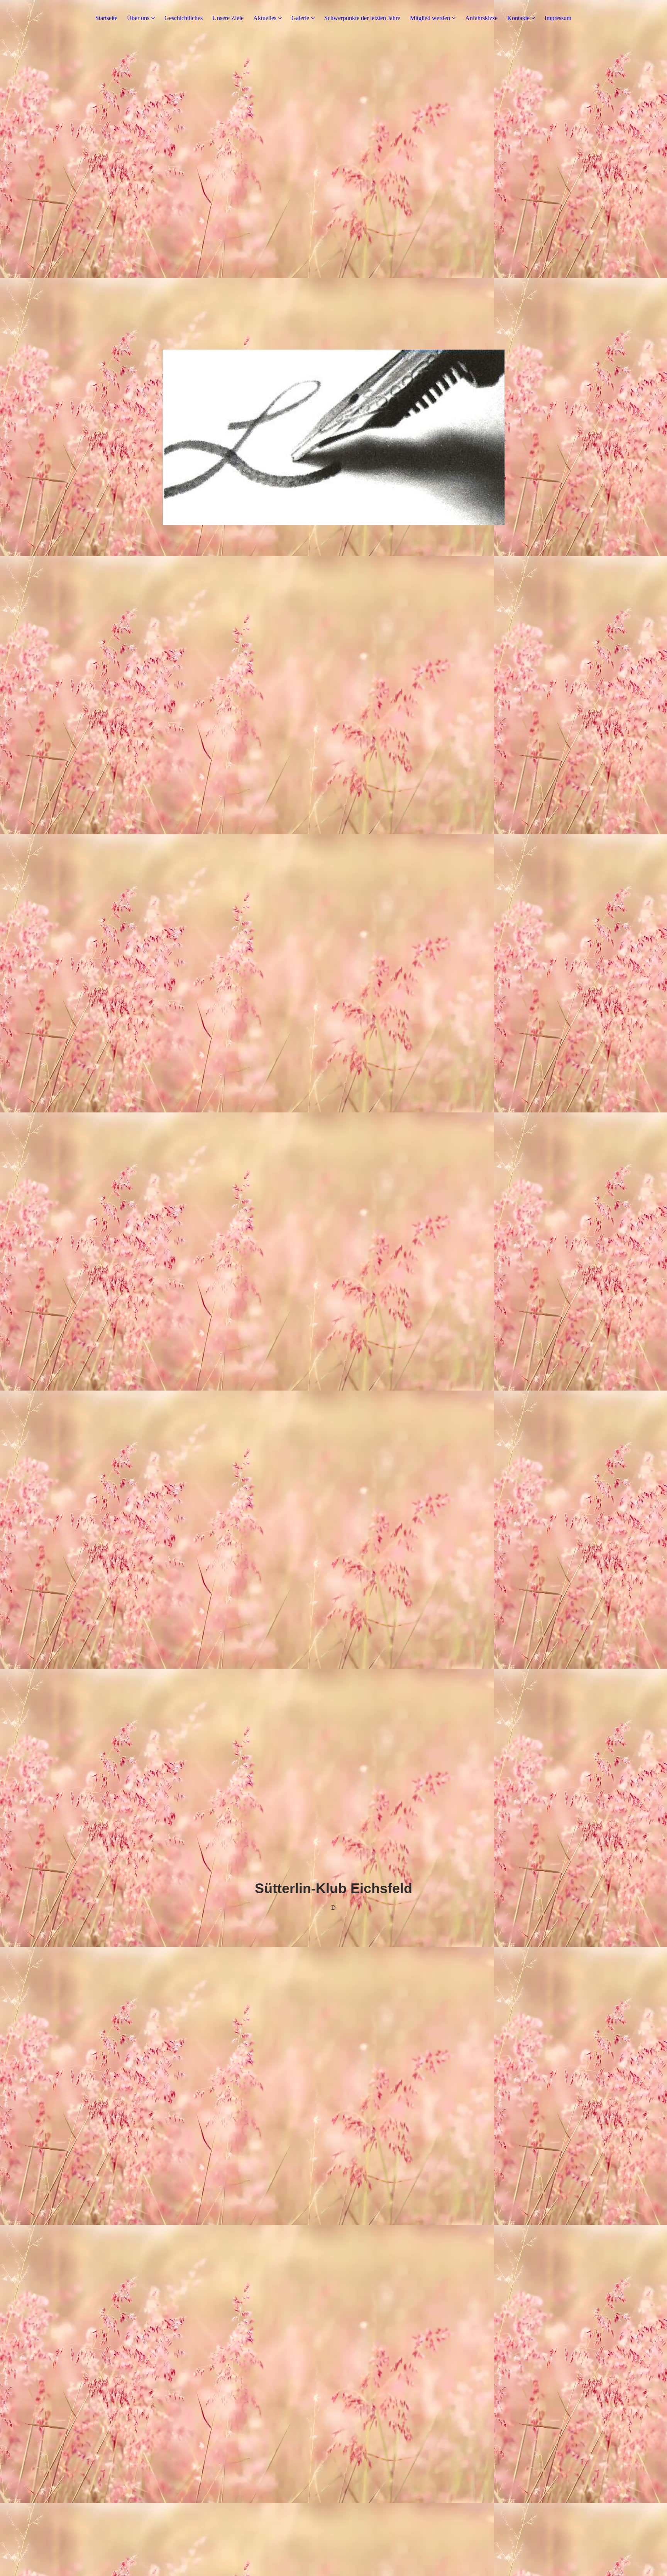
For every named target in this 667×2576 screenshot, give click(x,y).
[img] (333, 434)
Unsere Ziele (228, 18)
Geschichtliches (184, 18)
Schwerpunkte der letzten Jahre (362, 18)
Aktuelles (265, 18)
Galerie (300, 18)
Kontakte (518, 18)
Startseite (106, 18)
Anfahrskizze (481, 18)
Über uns (138, 18)
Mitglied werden (430, 18)
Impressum (558, 18)
